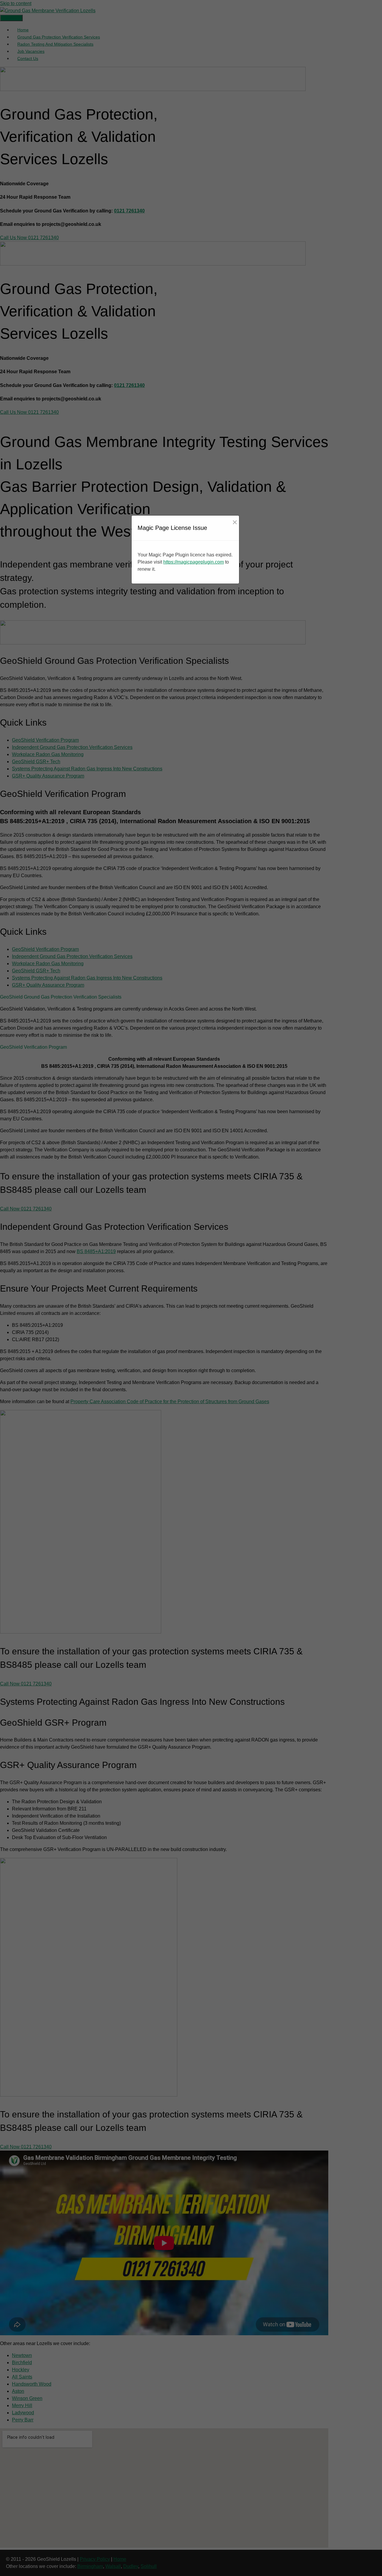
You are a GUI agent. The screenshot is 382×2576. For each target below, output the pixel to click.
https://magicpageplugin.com (194, 562)
